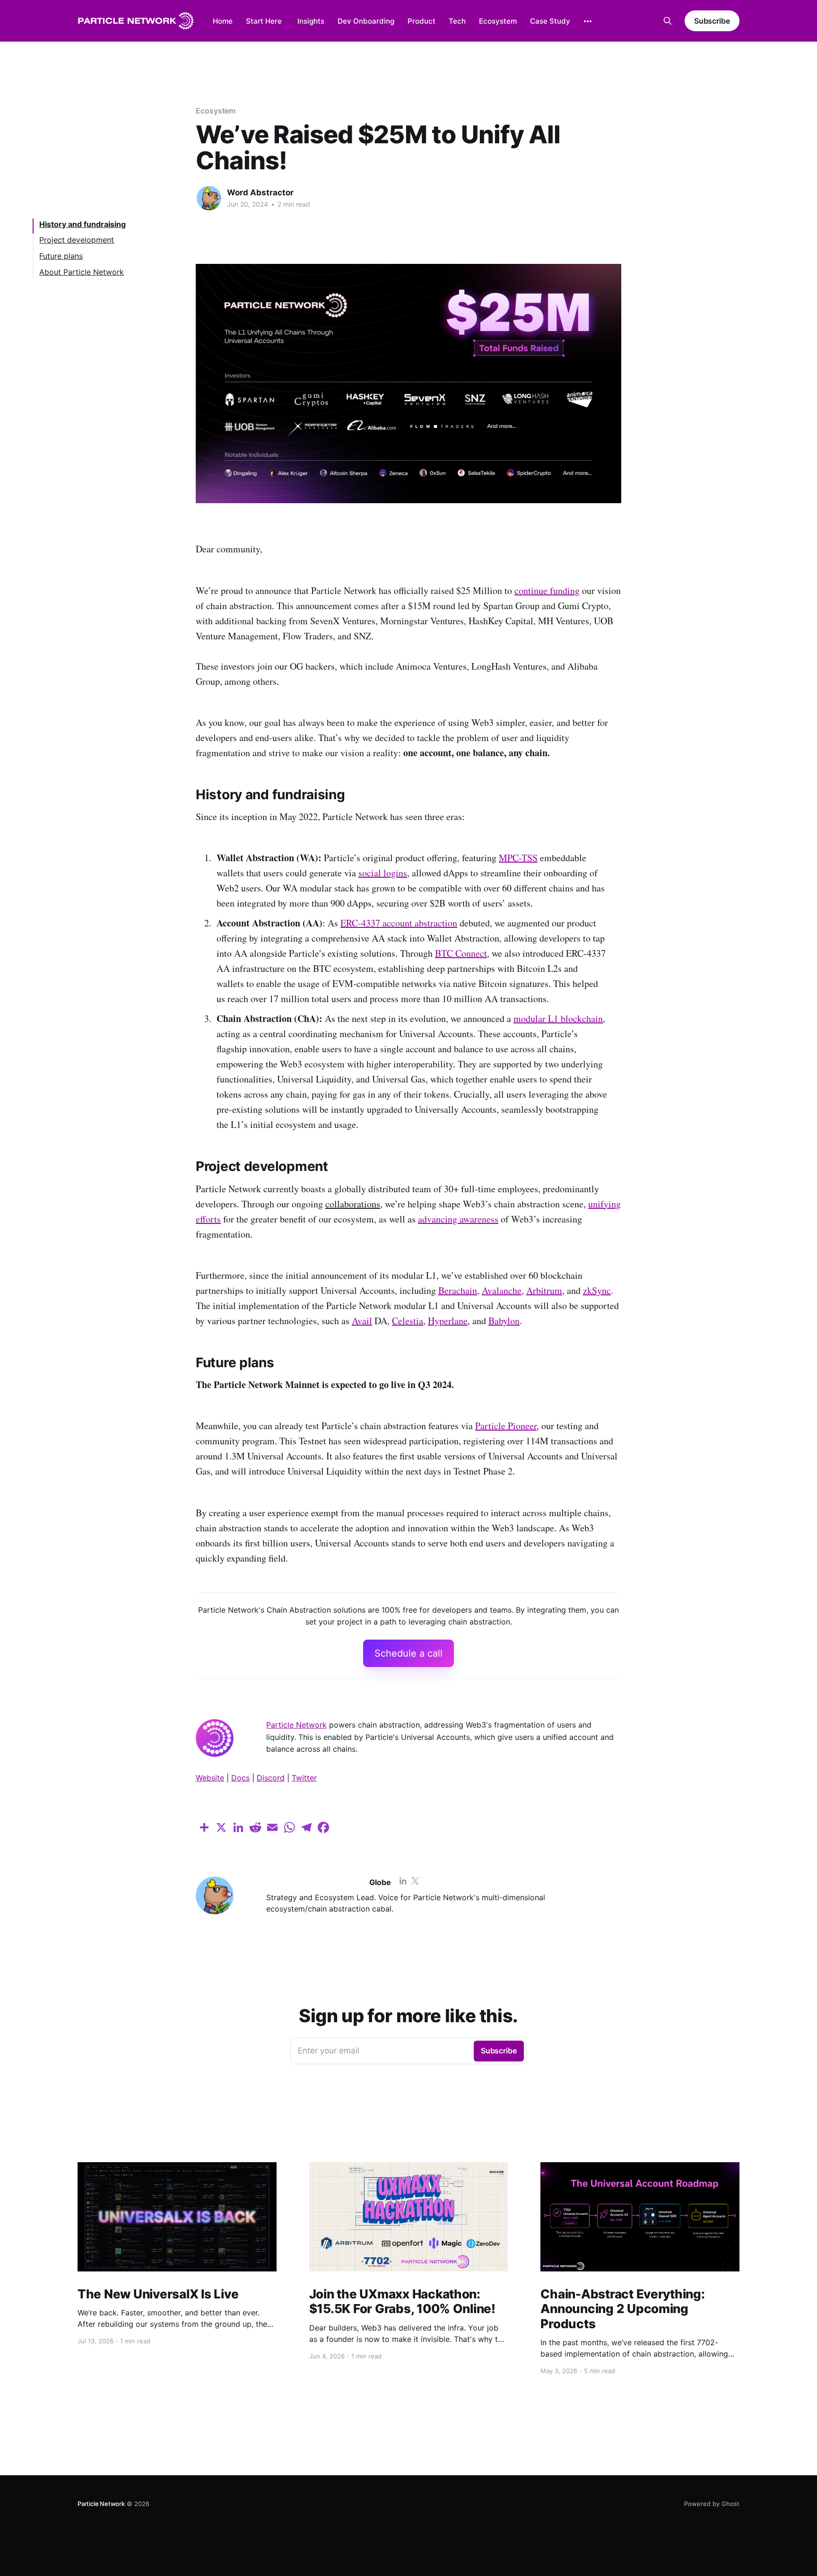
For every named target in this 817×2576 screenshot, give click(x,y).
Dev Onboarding (366, 21)
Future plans (61, 256)
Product (422, 21)
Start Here (264, 21)
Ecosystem (498, 21)
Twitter (304, 1778)
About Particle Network (82, 271)
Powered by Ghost (712, 2504)
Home (223, 21)
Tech (457, 21)
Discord (271, 1778)
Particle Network (296, 1725)
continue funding (547, 590)
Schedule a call (408, 1653)
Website (210, 1778)
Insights (311, 21)
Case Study (550, 21)
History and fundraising (83, 224)
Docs (240, 1778)
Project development (77, 240)
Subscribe (712, 21)
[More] (588, 21)
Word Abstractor (260, 192)
